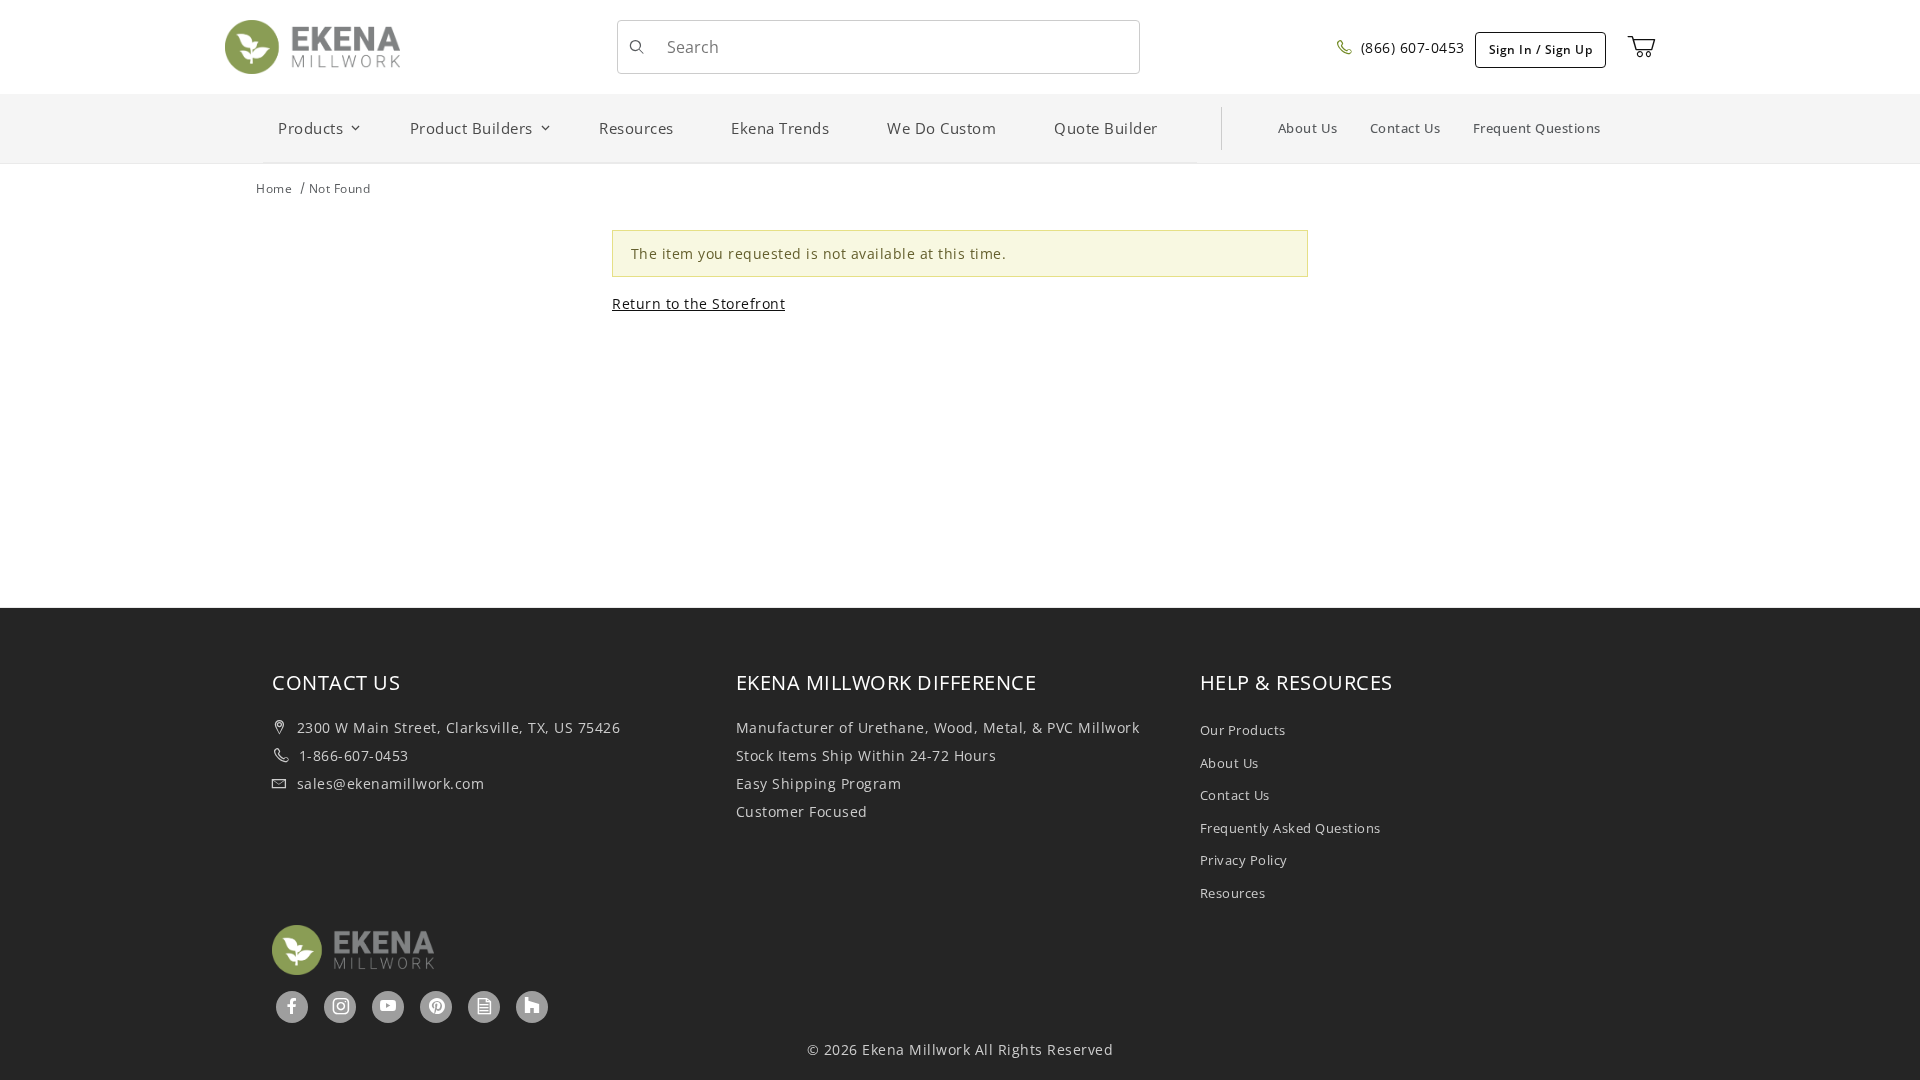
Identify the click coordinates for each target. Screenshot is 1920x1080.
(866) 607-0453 (1410, 47)
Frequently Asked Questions (1290, 828)
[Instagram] (341, 1006)
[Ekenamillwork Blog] (485, 1006)
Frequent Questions (1537, 128)
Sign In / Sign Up (1541, 49)
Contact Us (1405, 128)
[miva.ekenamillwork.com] (312, 45)
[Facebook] (292, 1006)
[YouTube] (388, 1006)
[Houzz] (532, 1007)
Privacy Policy (1244, 860)
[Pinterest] (437, 1006)
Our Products (1243, 730)
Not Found (340, 188)
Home (274, 188)
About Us (1308, 128)
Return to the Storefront (698, 303)
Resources (1233, 893)
